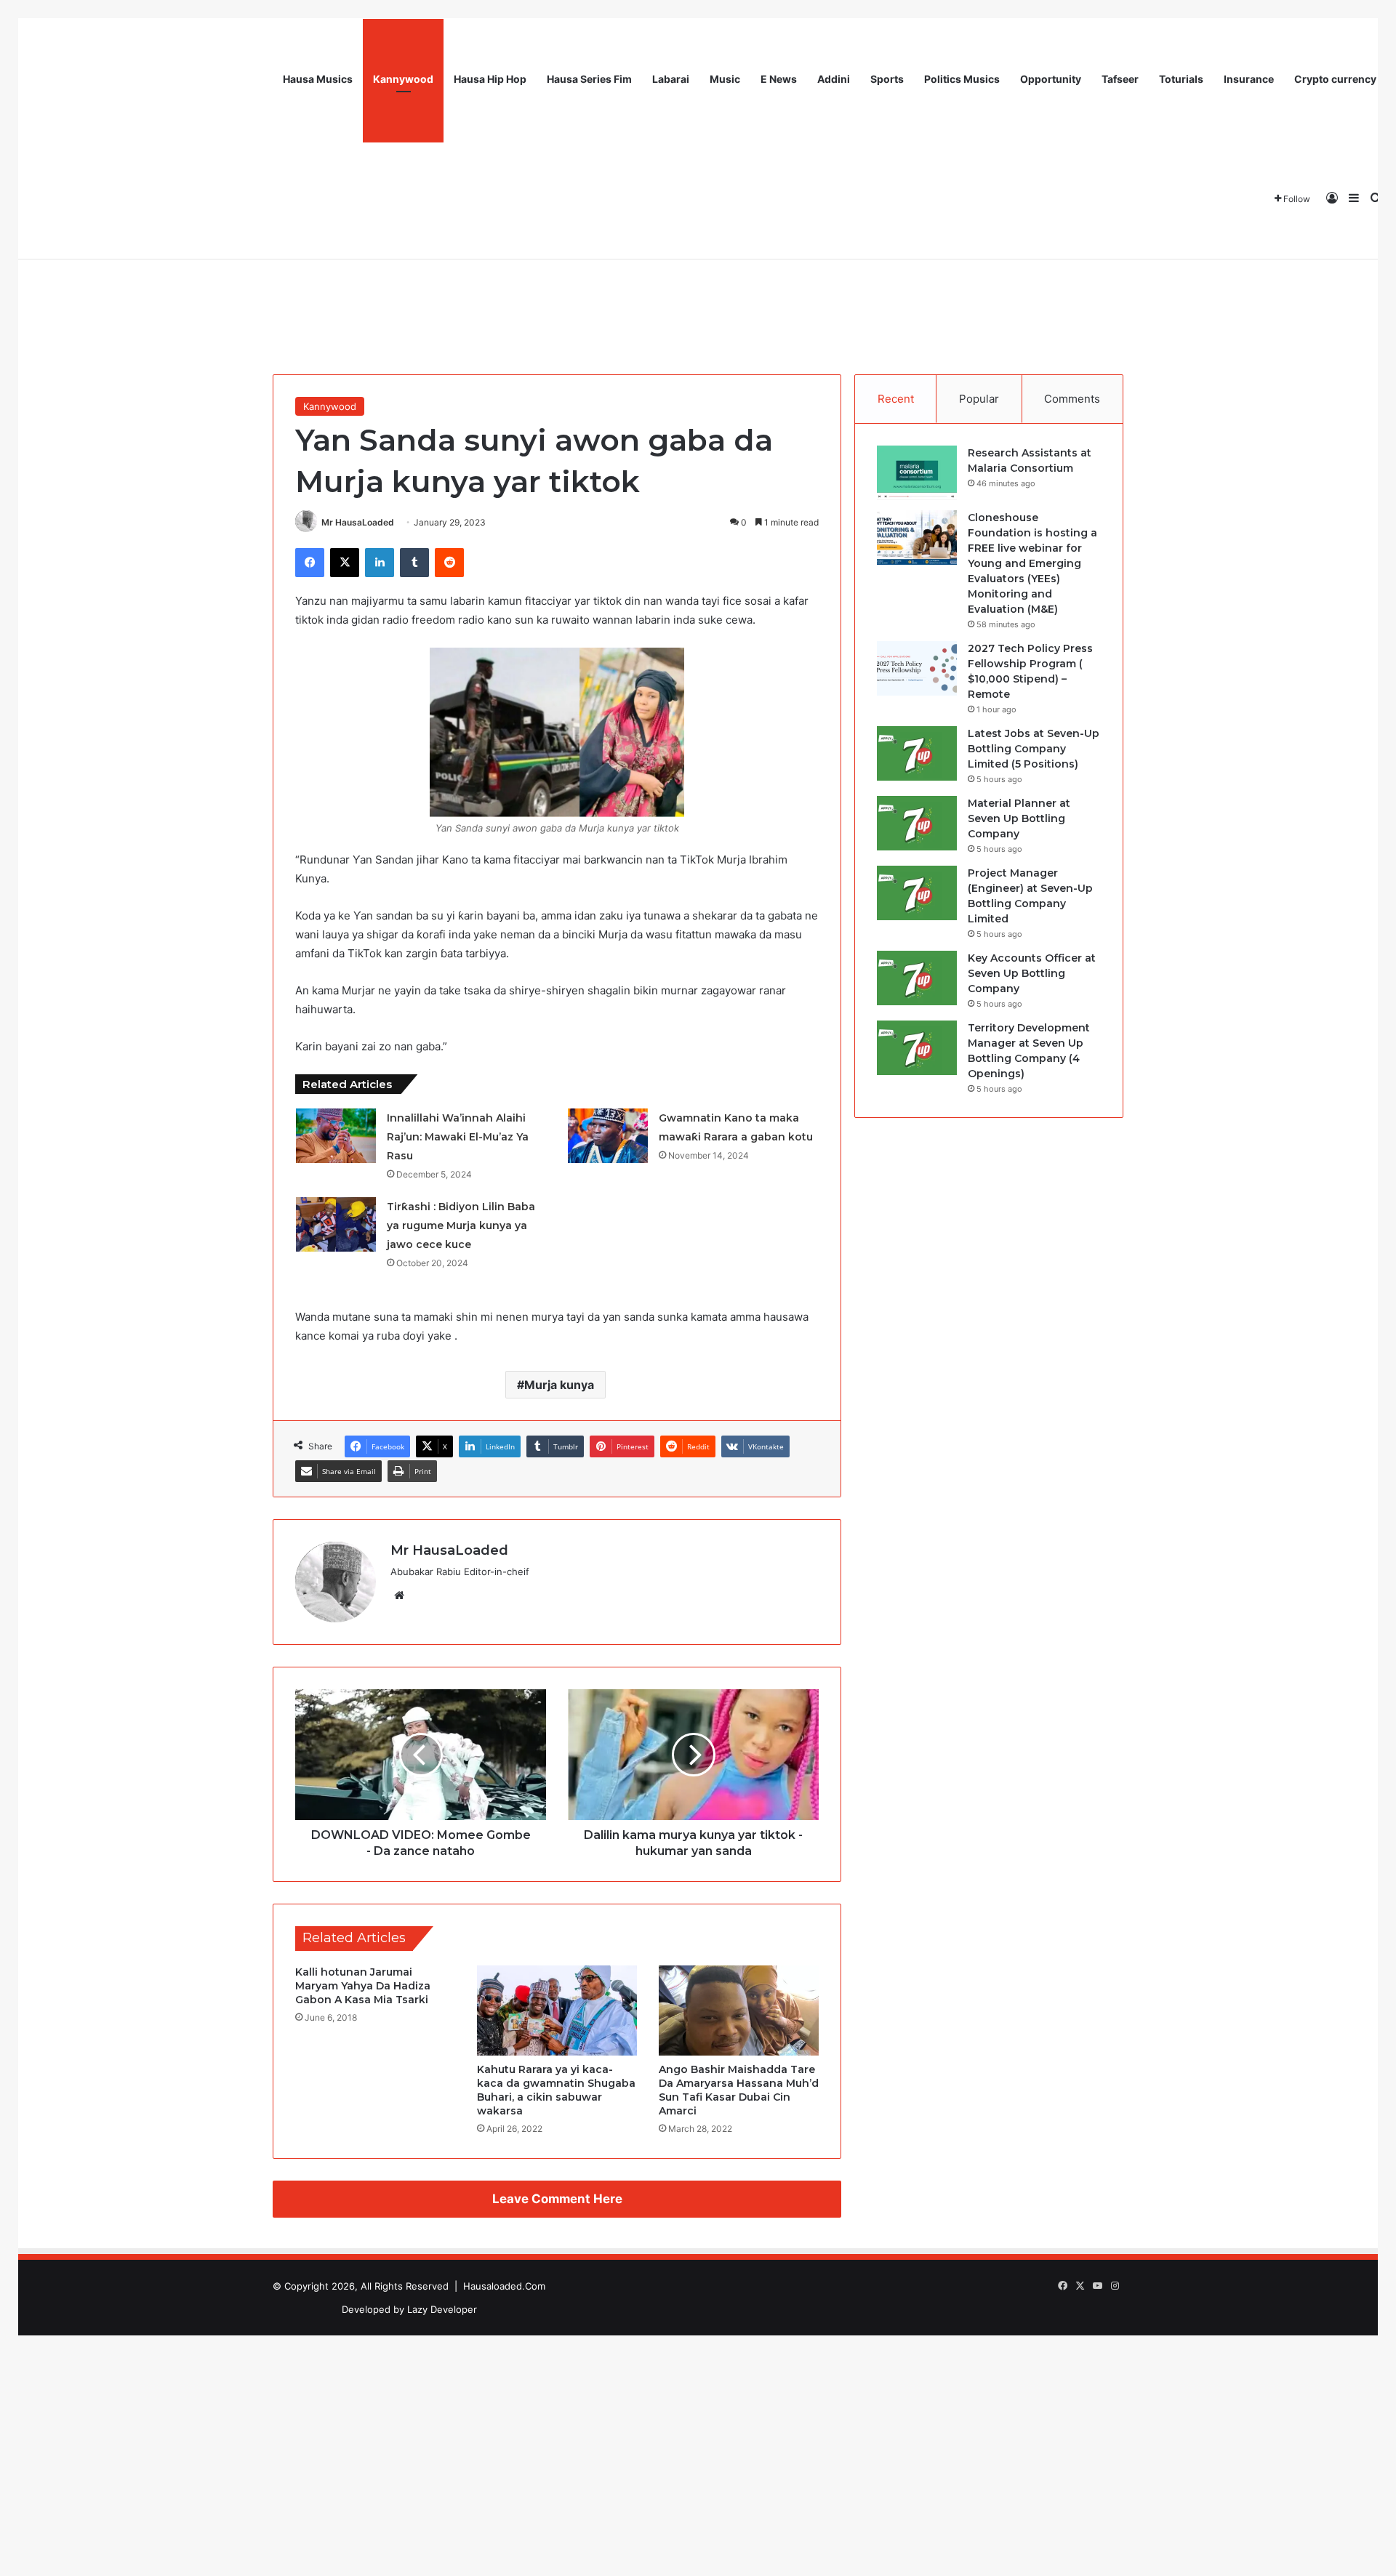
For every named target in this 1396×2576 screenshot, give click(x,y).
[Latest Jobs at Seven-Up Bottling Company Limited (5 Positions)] (917, 753)
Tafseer (1120, 79)
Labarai (671, 79)
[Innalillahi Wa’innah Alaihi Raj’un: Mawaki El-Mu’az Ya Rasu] (336, 1136)
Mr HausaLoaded (358, 522)
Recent (896, 399)
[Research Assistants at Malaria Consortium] (917, 473)
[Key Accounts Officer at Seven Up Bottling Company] (917, 978)
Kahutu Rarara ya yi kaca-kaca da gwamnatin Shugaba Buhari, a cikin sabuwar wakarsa (556, 2090)
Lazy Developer (442, 2309)
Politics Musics (962, 79)
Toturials (1181, 79)
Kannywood (403, 79)
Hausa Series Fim (589, 79)
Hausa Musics (318, 79)
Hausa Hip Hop (490, 79)
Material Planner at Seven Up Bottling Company (1019, 818)
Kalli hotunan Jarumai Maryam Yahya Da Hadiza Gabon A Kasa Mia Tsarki (363, 1986)
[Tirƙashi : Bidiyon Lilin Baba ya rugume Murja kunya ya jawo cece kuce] (336, 1224)
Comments (1072, 399)
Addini (834, 79)
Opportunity (1051, 79)
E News (779, 79)
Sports (887, 79)
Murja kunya (559, 1385)
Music (725, 79)
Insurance (1249, 79)
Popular (979, 399)
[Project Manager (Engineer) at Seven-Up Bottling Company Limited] (917, 893)
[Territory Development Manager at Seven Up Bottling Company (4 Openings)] (917, 1048)
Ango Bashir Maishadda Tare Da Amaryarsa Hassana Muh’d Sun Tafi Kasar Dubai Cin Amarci (739, 2090)
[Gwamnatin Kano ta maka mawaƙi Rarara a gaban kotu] (608, 1136)
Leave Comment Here (557, 2199)
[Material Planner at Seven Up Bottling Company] (917, 823)
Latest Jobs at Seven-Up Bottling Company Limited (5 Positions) (1034, 749)
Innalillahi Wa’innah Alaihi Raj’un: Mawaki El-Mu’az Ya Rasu (458, 1137)
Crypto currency (1335, 79)
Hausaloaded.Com (504, 2286)
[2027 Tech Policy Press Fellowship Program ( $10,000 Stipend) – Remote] (917, 668)
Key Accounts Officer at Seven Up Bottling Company (1032, 973)
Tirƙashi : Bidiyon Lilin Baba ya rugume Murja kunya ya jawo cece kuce (461, 1225)
